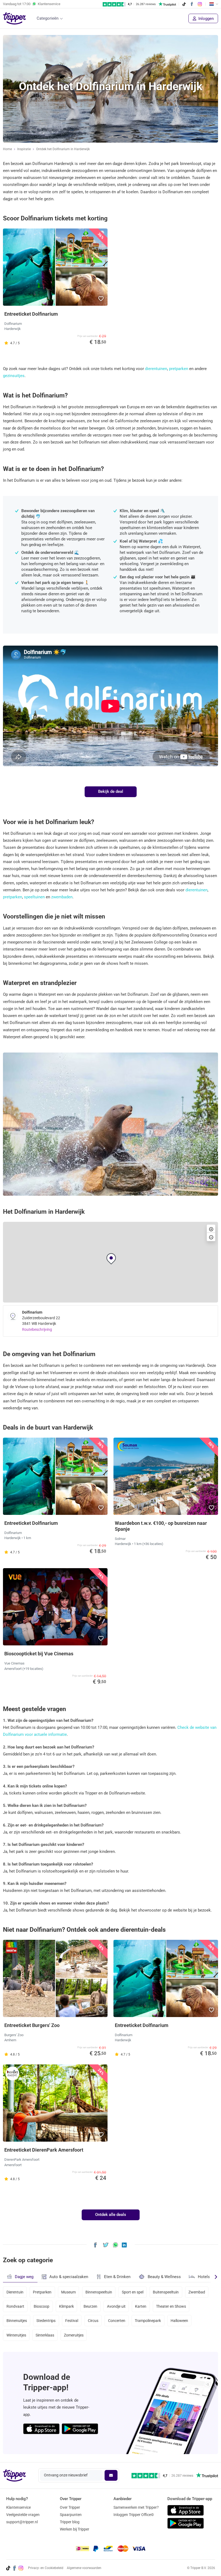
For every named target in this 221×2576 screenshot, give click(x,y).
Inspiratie (24, 149)
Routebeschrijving (37, 1329)
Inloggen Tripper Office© (134, 2515)
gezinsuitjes (14, 376)
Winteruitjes (16, 2335)
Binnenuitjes (17, 2321)
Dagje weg (24, 2277)
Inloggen (206, 19)
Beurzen (90, 2306)
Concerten (117, 2321)
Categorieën (48, 18)
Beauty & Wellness (164, 2277)
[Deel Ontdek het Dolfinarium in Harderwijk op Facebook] (95, 2245)
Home (7, 149)
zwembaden (62, 897)
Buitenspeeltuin (166, 2292)
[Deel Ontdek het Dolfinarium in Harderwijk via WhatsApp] (115, 2245)
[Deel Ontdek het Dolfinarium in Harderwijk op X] (106, 2245)
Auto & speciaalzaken (69, 2277)
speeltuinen (34, 897)
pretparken (179, 369)
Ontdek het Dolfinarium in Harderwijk (63, 149)
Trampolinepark (148, 2321)
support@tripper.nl (22, 2522)
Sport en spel (133, 2292)
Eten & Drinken (117, 2277)
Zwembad (197, 2292)
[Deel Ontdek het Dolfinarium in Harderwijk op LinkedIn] (124, 2245)
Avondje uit (116, 2306)
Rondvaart (15, 2306)
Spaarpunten (71, 2515)
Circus (93, 2321)
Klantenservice (18, 2507)
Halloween (179, 2321)
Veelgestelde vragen (23, 2515)
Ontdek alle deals (111, 2215)
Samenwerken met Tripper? (136, 2507)
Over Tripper (70, 2507)
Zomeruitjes (74, 2335)
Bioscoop (42, 2306)
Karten (141, 2306)
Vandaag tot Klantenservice (32, 4)
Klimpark (66, 2306)
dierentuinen (156, 369)
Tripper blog (70, 2522)
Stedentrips (46, 2321)
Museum (68, 2292)
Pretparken (42, 2292)
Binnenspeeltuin (99, 2292)
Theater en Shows (171, 2306)
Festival (72, 2321)
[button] (101, 299)
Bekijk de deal (111, 791)
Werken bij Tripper (75, 2529)
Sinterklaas (45, 2335)
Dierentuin (15, 2292)
